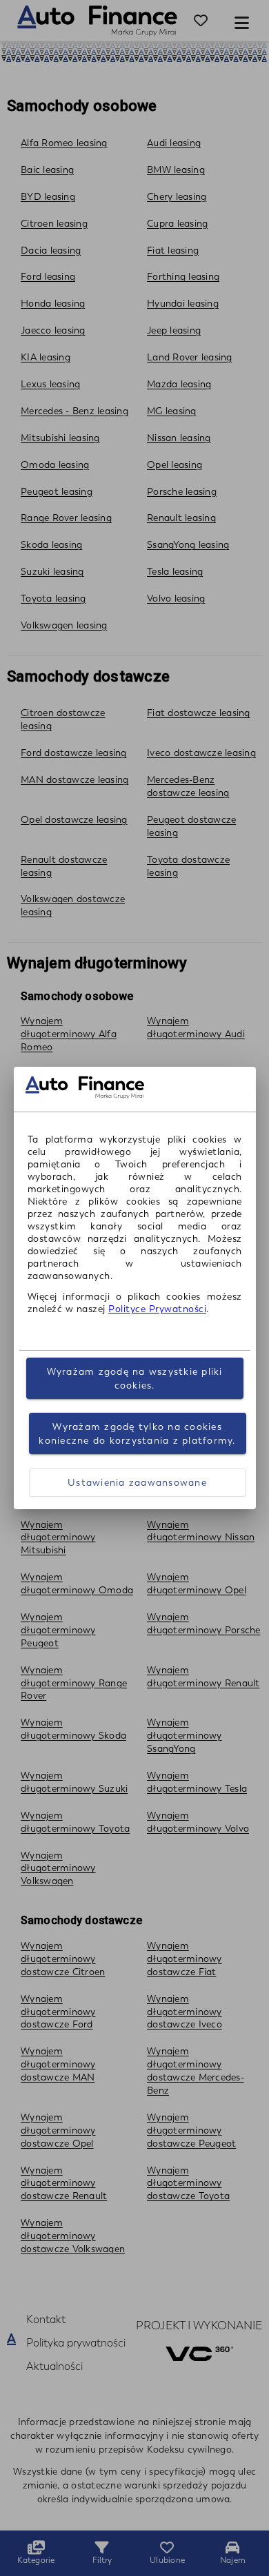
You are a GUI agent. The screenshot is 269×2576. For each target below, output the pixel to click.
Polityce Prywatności (157, 1309)
